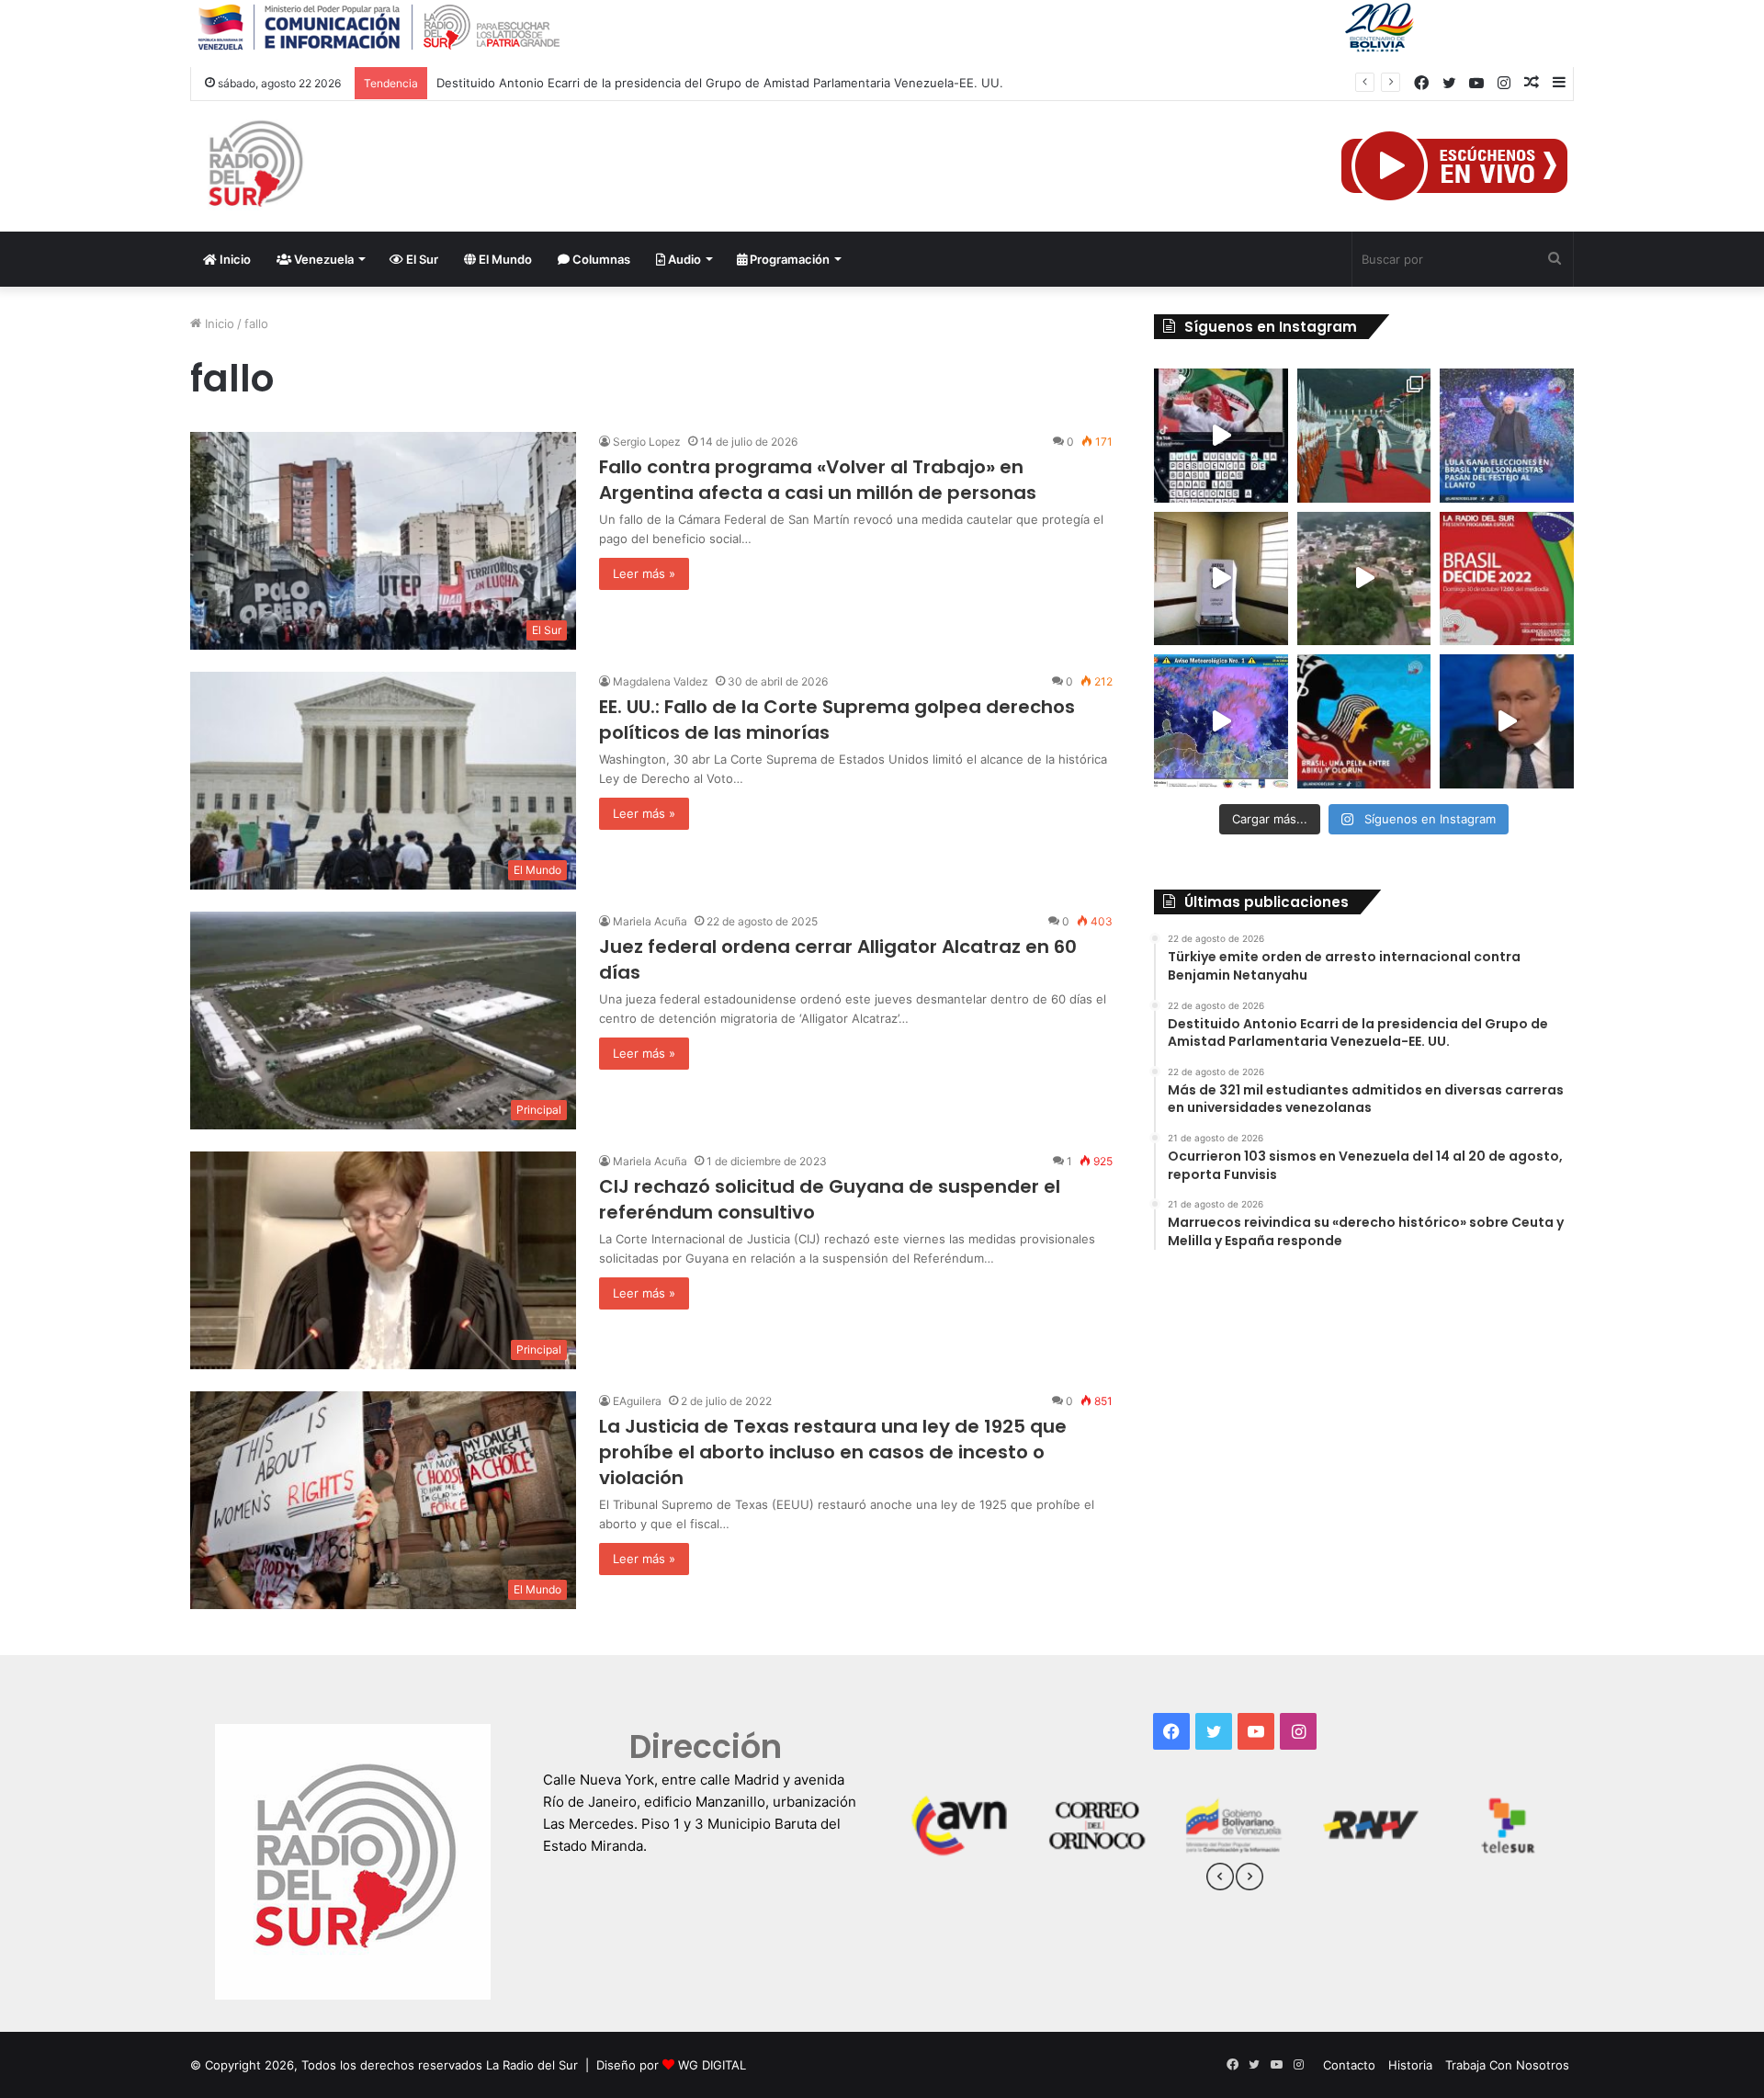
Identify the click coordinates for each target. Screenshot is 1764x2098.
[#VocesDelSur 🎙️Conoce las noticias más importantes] (1221, 436)
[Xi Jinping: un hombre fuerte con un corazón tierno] (1364, 436)
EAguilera (637, 1401)
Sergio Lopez (647, 442)
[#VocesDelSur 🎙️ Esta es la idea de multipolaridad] (1507, 721)
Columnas (600, 259)
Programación (788, 259)
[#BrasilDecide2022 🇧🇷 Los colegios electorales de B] (1221, 579)
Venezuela (322, 259)
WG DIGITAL (712, 2065)
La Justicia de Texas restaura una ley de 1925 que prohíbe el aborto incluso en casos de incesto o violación (833, 1452)
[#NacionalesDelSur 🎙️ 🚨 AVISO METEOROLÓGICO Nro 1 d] (1221, 721)
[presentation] (1220, 1879)
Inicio (234, 259)
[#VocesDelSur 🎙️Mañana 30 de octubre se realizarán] (1364, 721)
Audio (683, 259)
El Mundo (504, 259)
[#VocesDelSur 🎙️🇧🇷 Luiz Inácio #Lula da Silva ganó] (1507, 436)
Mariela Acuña (650, 921)
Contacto (1349, 2065)
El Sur (421, 259)
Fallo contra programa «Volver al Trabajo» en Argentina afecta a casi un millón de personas (818, 480)
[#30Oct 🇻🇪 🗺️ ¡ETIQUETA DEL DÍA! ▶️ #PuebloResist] (1364, 579)
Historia (1410, 2065)
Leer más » (644, 573)
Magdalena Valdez (661, 681)
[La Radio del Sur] (254, 166)
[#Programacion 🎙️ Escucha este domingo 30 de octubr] (1507, 579)
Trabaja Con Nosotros (1507, 2065)
